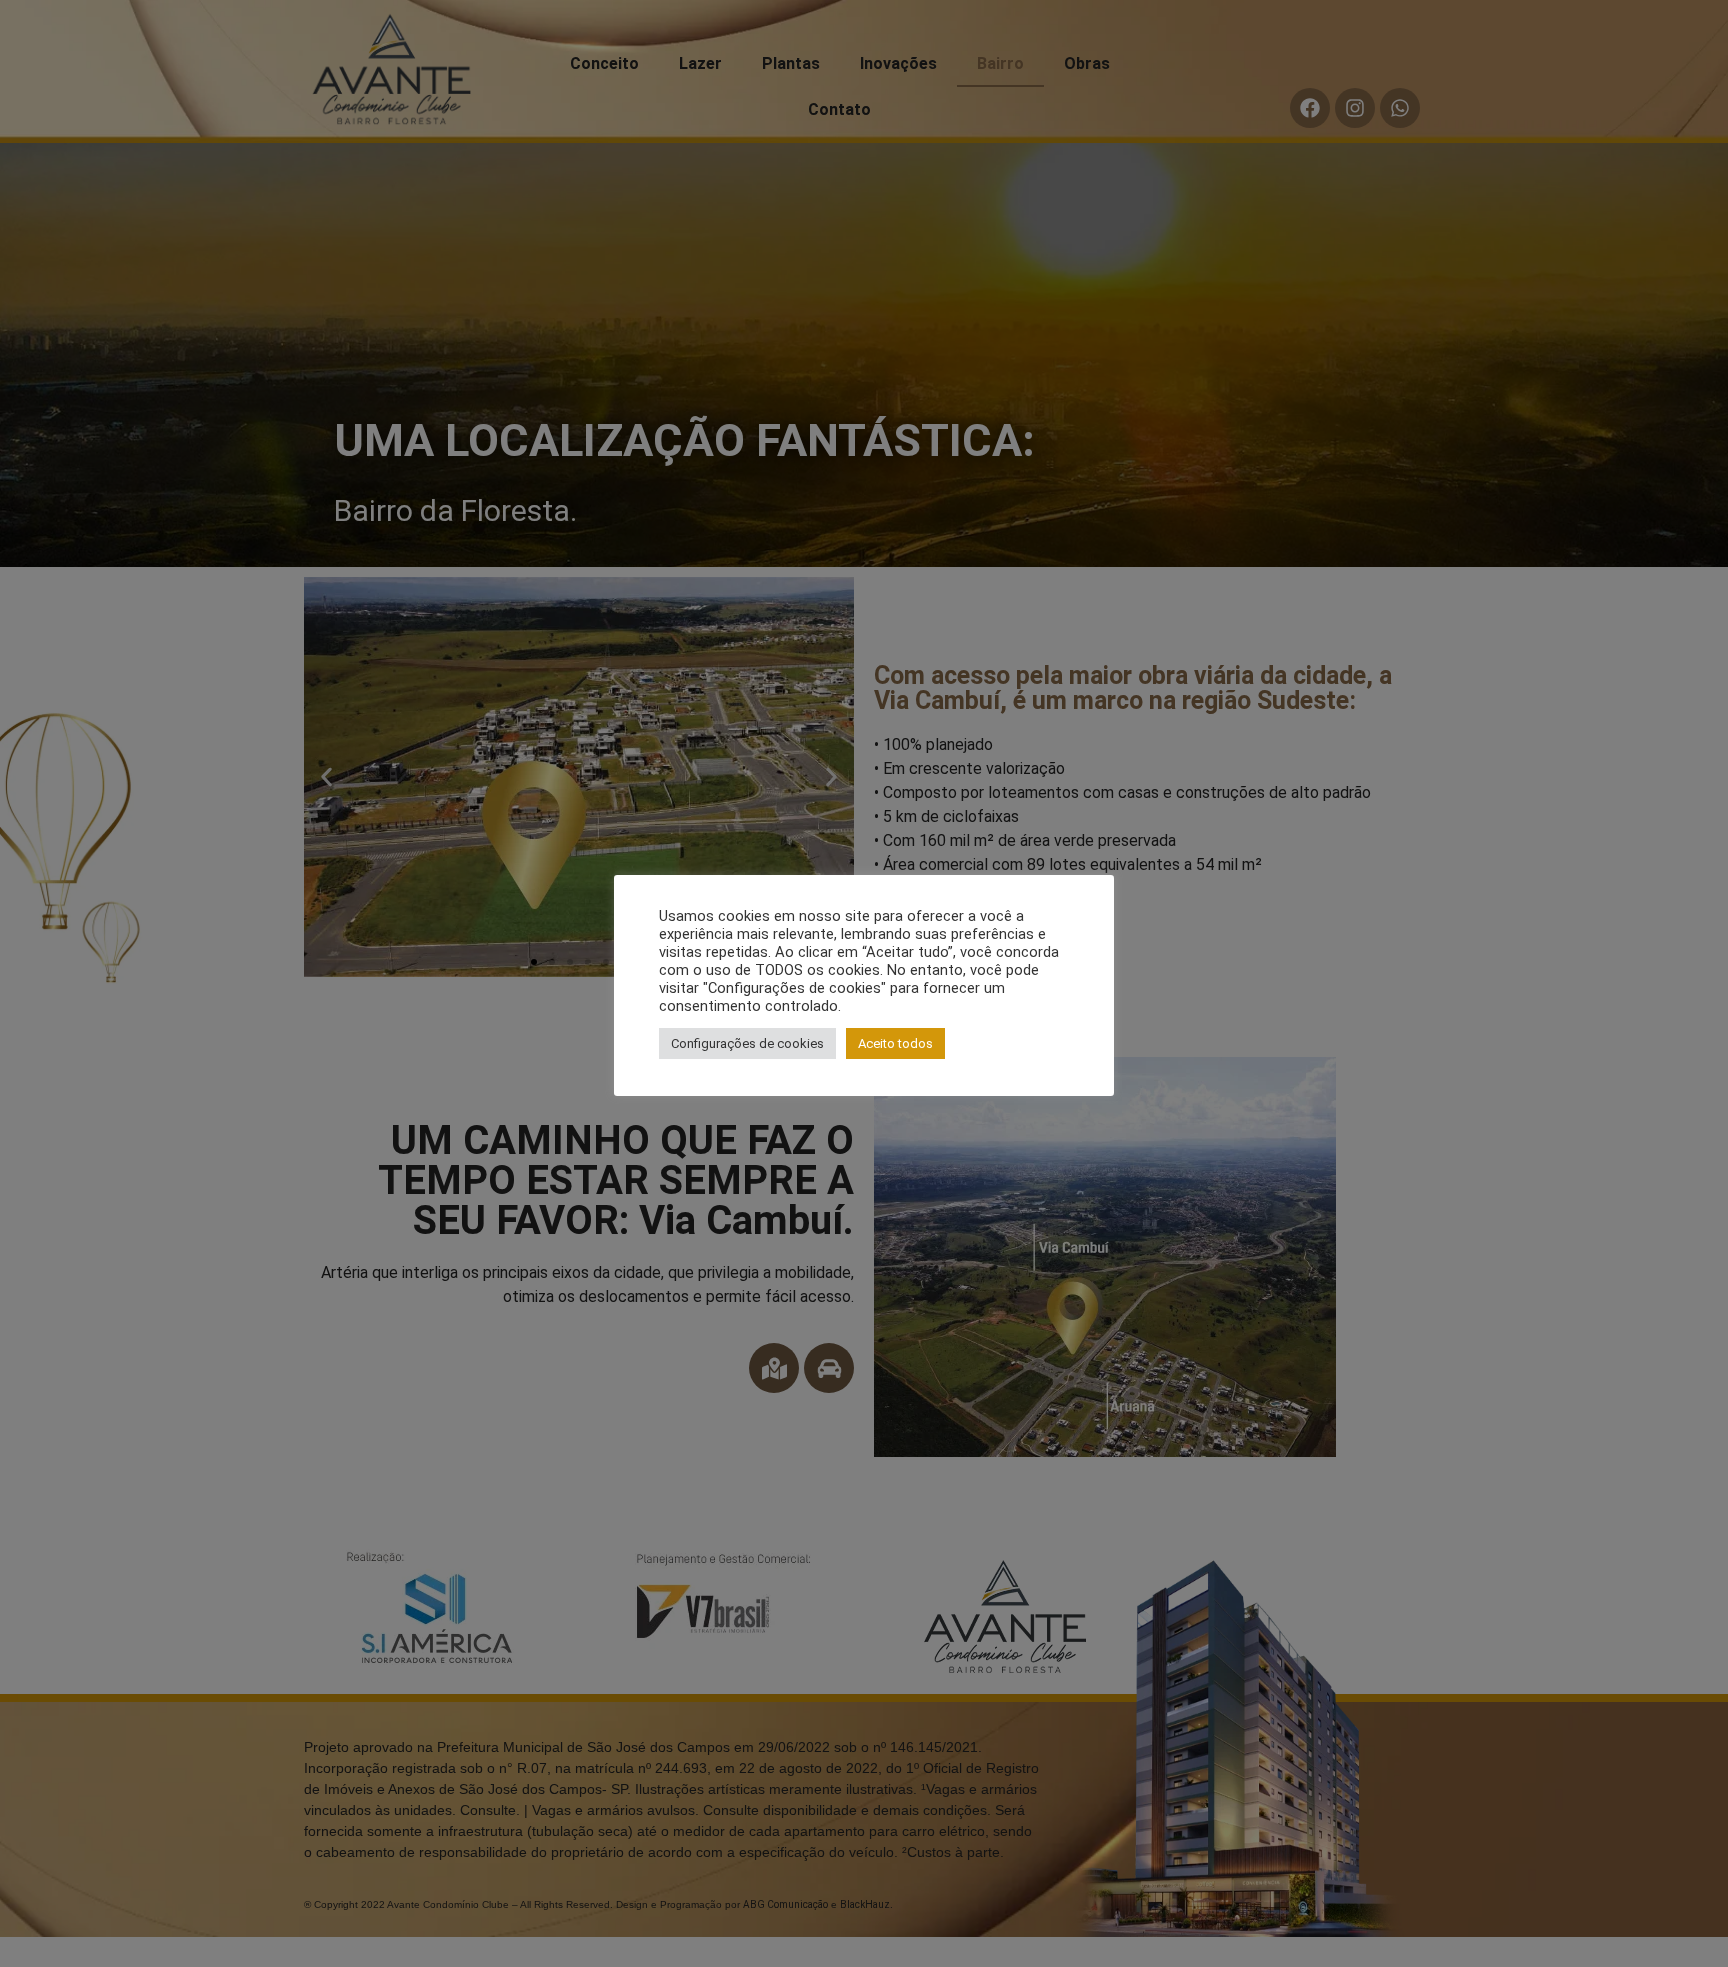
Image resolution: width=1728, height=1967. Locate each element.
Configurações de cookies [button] (747, 1043)
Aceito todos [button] (895, 1043)
